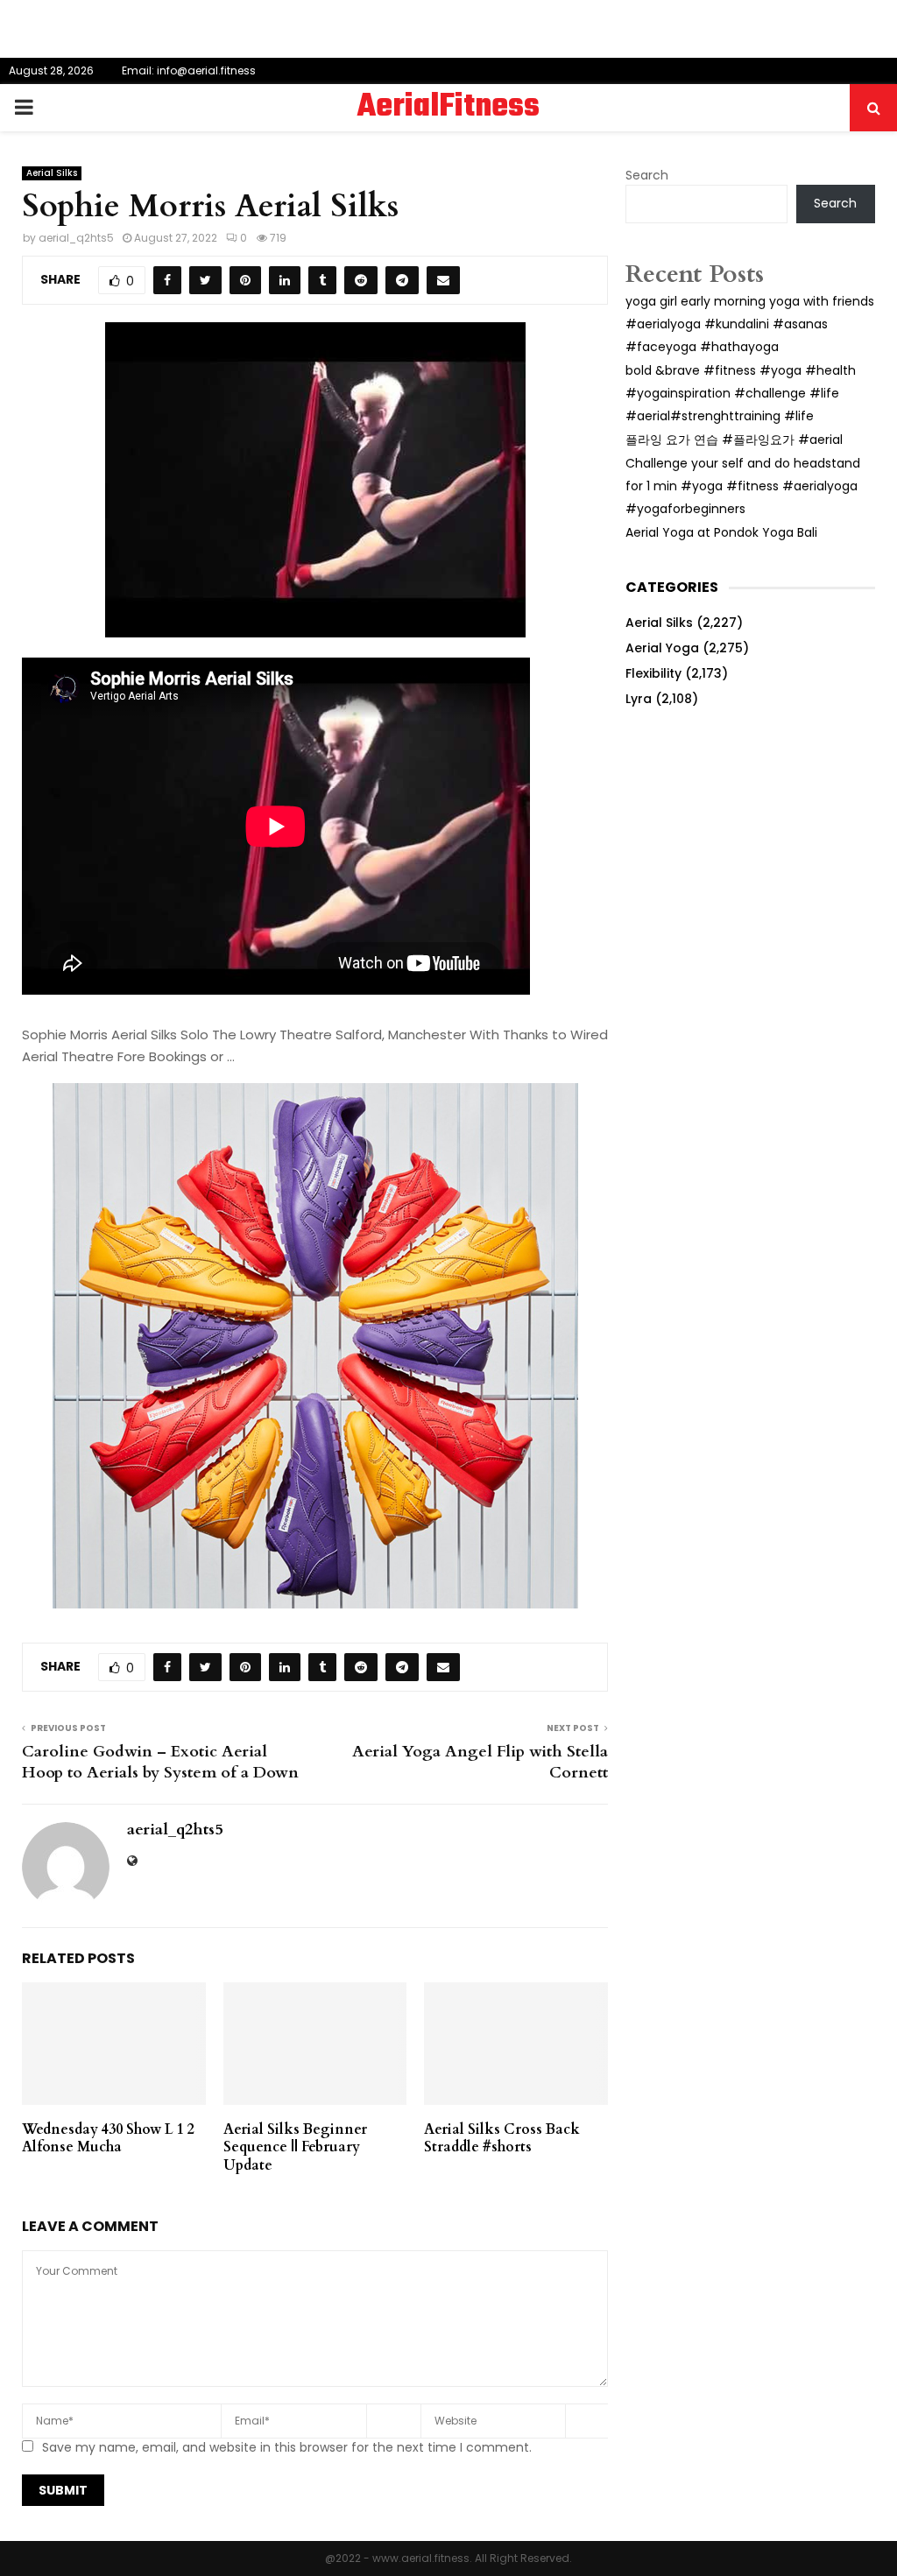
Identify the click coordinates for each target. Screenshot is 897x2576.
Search (647, 175)
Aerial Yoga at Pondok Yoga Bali (721, 532)
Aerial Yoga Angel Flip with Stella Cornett (480, 1762)
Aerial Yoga (662, 648)
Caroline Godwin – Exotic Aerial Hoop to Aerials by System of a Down (160, 1762)
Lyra (639, 699)
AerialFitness (448, 108)
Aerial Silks (52, 173)
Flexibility (653, 673)
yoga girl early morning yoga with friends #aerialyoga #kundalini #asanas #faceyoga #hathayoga (750, 324)
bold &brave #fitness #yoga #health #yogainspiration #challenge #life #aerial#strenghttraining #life (741, 393)
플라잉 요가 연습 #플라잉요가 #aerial (734, 440)
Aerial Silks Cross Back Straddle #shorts (502, 2139)
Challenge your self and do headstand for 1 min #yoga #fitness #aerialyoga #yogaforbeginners (743, 486)
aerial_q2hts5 (76, 238)
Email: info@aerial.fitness (189, 70)
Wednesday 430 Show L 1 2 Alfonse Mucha (108, 2139)
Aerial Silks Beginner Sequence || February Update (295, 2148)
